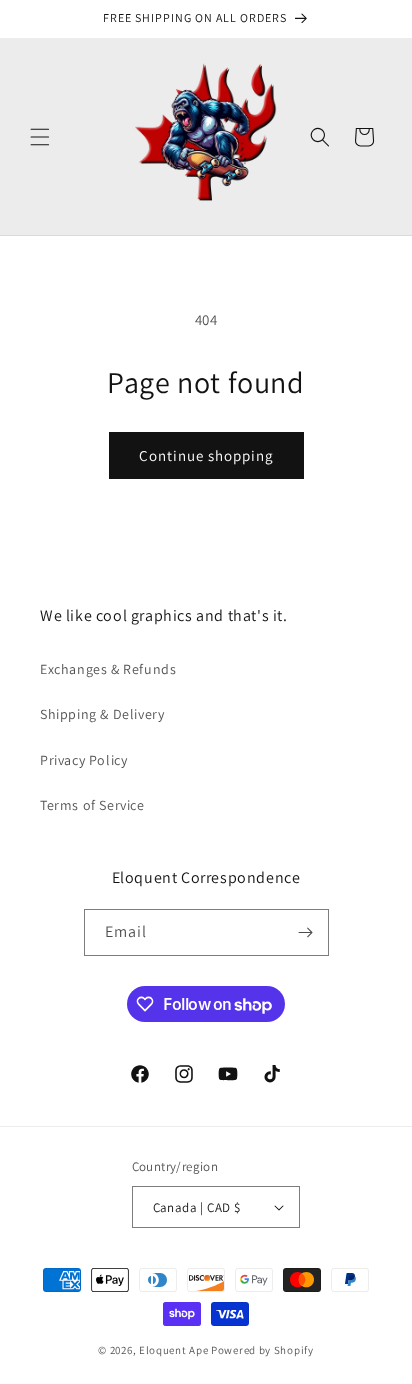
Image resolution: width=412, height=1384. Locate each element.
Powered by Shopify (262, 1350)
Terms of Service (92, 805)
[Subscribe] (306, 932)
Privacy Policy (83, 760)
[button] (40, 137)
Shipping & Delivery (102, 714)
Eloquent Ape (173, 1350)
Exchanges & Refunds (108, 669)
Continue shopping (206, 455)
